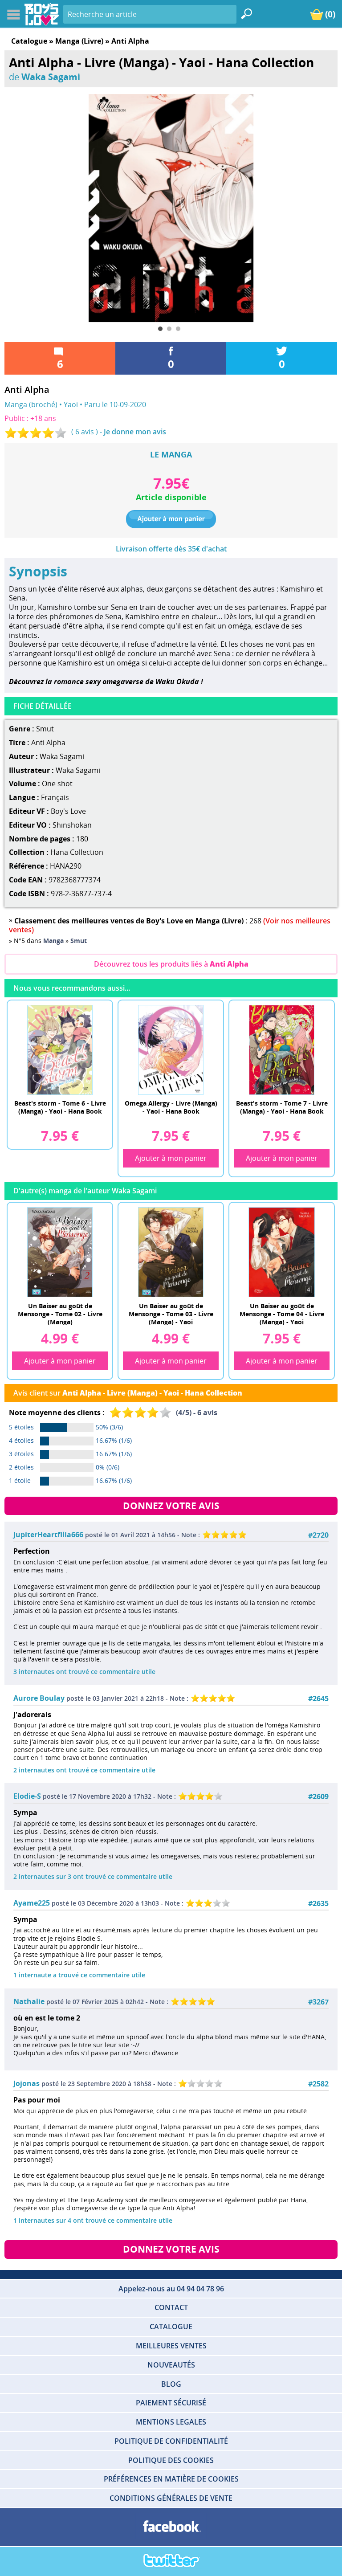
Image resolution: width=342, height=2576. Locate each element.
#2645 (318, 1699)
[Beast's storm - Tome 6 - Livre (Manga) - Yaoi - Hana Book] (60, 1049)
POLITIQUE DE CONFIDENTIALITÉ (171, 2441)
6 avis (85, 432)
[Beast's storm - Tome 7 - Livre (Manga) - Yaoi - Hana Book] (282, 1049)
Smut (45, 729)
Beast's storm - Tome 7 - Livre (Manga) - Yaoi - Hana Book (282, 1107)
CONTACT (171, 2307)
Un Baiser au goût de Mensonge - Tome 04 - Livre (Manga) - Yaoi (282, 1313)
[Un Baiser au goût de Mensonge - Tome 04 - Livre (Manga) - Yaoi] (282, 1252)
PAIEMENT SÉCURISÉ (171, 2403)
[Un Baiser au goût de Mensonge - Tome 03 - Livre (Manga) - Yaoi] (171, 1252)
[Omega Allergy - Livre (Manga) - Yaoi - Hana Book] (171, 1049)
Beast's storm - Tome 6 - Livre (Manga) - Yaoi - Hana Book (60, 1107)
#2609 (318, 1797)
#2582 (318, 2084)
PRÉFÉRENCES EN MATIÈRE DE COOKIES (171, 2479)
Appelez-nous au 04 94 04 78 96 (171, 2289)
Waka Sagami (51, 77)
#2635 (318, 1904)
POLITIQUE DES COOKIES (171, 2460)
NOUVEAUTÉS (171, 2365)
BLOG (171, 2384)
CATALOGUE (171, 2327)
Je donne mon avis (135, 432)
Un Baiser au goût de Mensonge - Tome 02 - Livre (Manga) (60, 1313)
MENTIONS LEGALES (171, 2422)
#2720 (318, 1535)
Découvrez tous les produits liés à (171, 964)
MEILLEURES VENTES (171, 2346)
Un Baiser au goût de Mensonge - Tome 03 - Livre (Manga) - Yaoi (171, 1313)
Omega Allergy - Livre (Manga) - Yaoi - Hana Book (171, 1107)
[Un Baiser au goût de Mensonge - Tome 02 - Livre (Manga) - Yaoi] (60, 1252)
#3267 (318, 2002)
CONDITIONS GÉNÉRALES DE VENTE (171, 2498)
